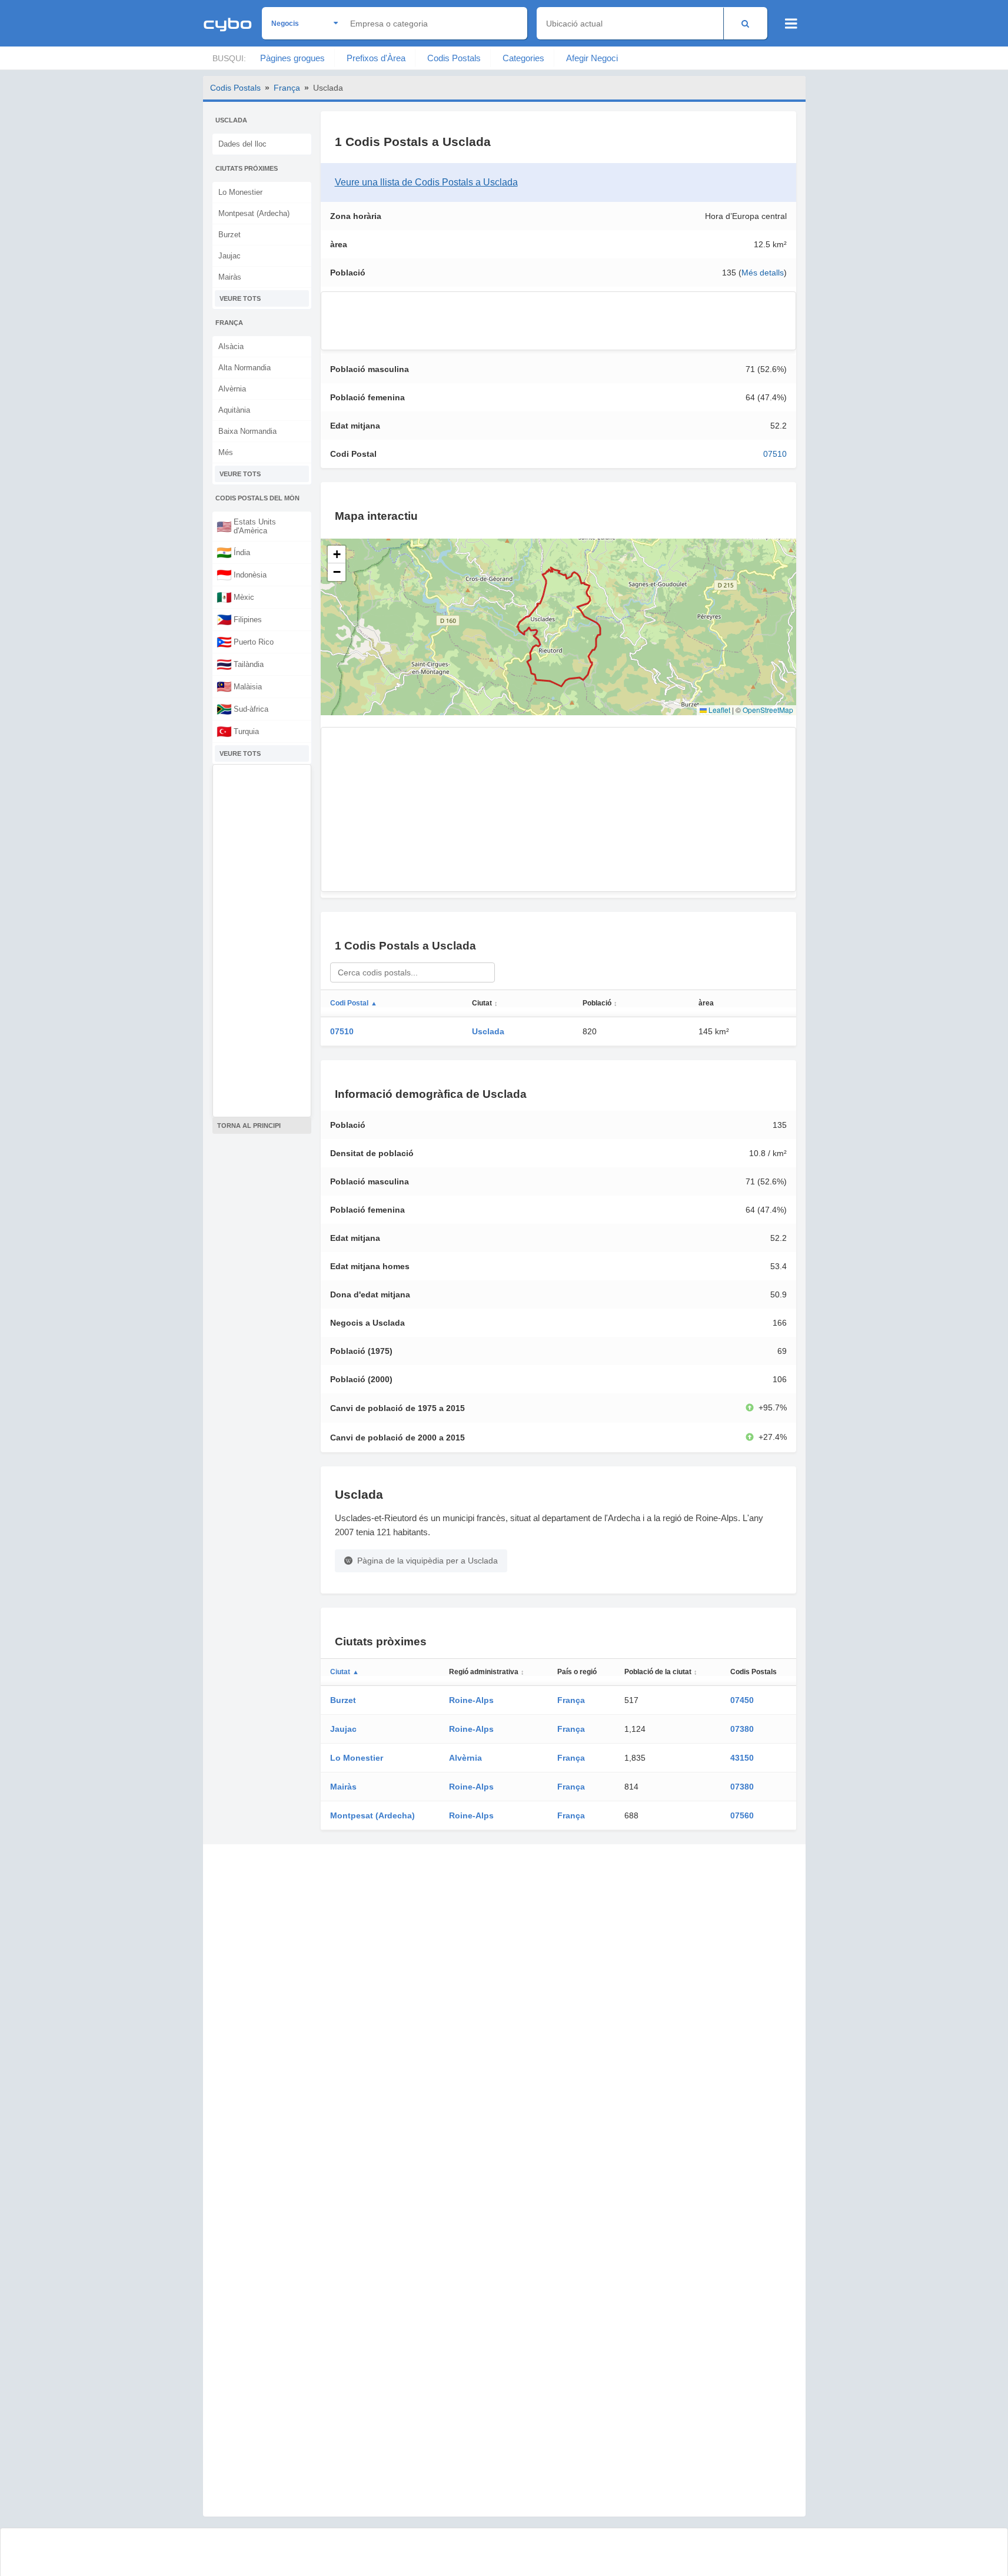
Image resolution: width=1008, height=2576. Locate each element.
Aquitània (234, 410)
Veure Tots (240, 298)
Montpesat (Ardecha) (254, 213)
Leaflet (718, 710)
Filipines (239, 619)
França (287, 88)
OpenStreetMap (768, 710)
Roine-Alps (471, 1700)
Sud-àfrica (242, 709)
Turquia (238, 731)
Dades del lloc (242, 144)
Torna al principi (249, 1126)
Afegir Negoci (592, 58)
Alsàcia (231, 346)
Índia (233, 552)
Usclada (488, 1031)
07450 (742, 1700)
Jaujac (229, 256)
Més (226, 452)
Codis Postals (454, 58)
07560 (742, 1815)
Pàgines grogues (292, 58)
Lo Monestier (240, 192)
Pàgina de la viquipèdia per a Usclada (428, 1561)
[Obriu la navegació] (791, 24)
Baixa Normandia (247, 431)
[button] (337, 555)
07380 (742, 1729)
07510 (775, 454)
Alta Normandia (244, 368)
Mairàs (230, 277)
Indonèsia (242, 575)
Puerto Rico (245, 642)
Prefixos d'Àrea (376, 58)
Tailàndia (240, 664)
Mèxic (235, 597)
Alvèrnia (232, 389)
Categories (523, 58)
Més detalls (763, 273)
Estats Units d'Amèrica (246, 526)
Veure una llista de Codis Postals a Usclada (426, 182)
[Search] (745, 23)
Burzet (229, 235)
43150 (742, 1758)
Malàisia (239, 686)
